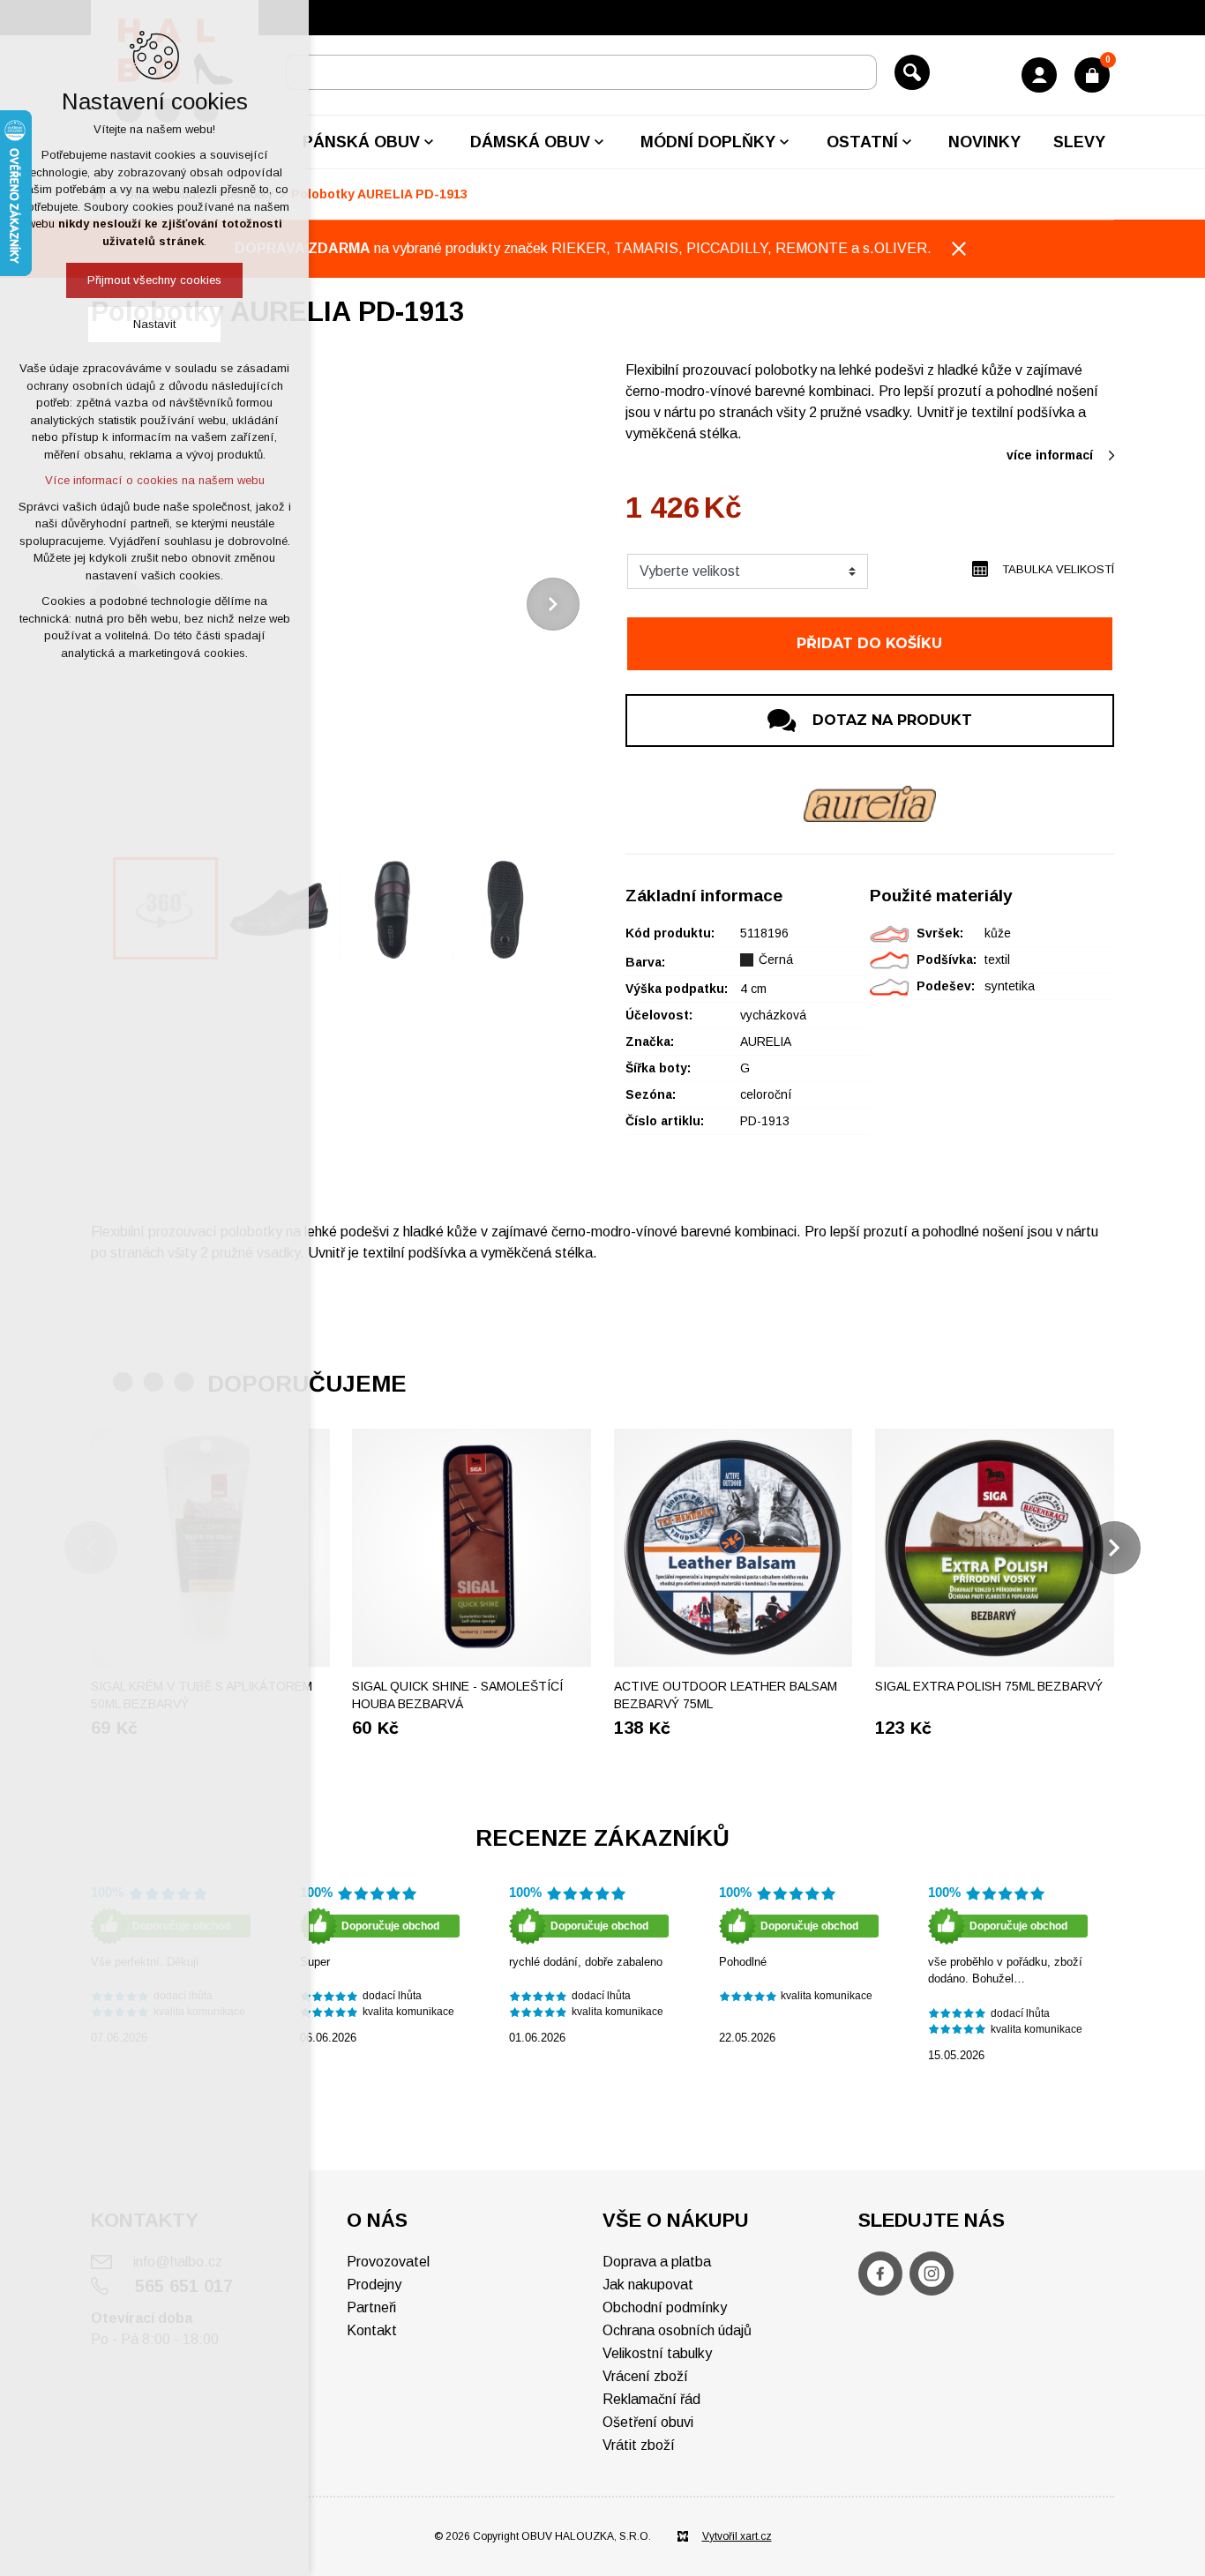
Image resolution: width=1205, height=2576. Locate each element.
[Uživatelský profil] (1039, 75)
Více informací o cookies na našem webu (155, 480)
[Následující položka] (553, 604)
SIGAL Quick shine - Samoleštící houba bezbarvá (457, 1695)
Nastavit (154, 324)
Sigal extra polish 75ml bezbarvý (989, 1686)
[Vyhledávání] (581, 72)
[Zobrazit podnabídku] (429, 142)
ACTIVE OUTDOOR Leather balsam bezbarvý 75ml (726, 1695)
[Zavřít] (959, 249)
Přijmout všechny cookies (154, 280)
